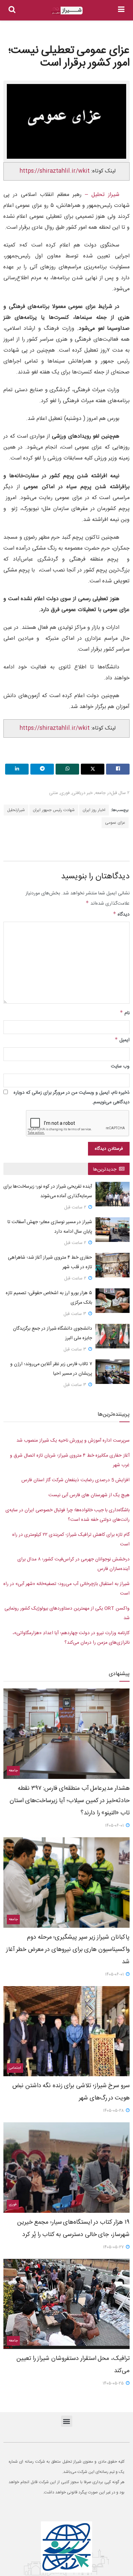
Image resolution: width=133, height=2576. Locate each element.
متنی (54, 793)
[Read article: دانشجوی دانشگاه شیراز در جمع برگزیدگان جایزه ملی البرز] (113, 1336)
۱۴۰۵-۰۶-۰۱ (115, 1826)
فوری (65, 793)
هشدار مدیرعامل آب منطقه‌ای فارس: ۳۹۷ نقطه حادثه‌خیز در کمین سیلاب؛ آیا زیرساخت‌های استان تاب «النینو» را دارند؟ (70, 1801)
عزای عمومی (115, 823)
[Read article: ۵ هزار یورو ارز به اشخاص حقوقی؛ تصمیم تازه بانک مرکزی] (113, 1301)
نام (125, 1013)
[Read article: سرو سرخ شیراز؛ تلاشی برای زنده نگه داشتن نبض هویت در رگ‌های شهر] (66, 2031)
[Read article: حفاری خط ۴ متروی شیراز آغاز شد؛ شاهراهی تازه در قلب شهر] (113, 1265)
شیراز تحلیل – (100, 195)
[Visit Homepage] (67, 10)
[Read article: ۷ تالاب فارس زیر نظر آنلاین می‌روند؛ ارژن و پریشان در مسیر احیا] (113, 1372)
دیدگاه (121, 915)
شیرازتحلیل (16, 810)
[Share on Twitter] (93, 769)
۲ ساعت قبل (76, 1207)
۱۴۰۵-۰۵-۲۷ (114, 2247)
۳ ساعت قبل (76, 1314)
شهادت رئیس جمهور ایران (54, 810)
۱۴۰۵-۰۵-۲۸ (114, 2111)
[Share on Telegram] (42, 769)
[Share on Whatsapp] (67, 769)
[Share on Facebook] (118, 769)
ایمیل (122, 1040)
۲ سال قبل (120, 793)
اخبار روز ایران (94, 810)
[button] (67, 2421)
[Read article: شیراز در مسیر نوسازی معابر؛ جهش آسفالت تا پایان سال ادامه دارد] (113, 1230)
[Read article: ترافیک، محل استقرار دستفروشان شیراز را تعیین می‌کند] (66, 2304)
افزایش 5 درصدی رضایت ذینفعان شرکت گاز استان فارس (76, 1480)
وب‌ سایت (120, 1066)
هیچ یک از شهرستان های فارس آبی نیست (89, 1495)
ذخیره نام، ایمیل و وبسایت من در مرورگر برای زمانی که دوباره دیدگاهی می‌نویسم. (72, 1098)
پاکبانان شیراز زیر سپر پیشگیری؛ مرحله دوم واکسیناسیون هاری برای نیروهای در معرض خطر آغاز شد (68, 1950)
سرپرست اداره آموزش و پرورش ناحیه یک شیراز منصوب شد (73, 1441)
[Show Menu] (121, 10)
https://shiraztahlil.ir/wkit (55, 171)
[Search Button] (12, 10)
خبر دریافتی (82, 793)
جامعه (100, 793)
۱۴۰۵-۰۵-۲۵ (114, 2383)
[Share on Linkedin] (17, 769)
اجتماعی (15, 2068)
